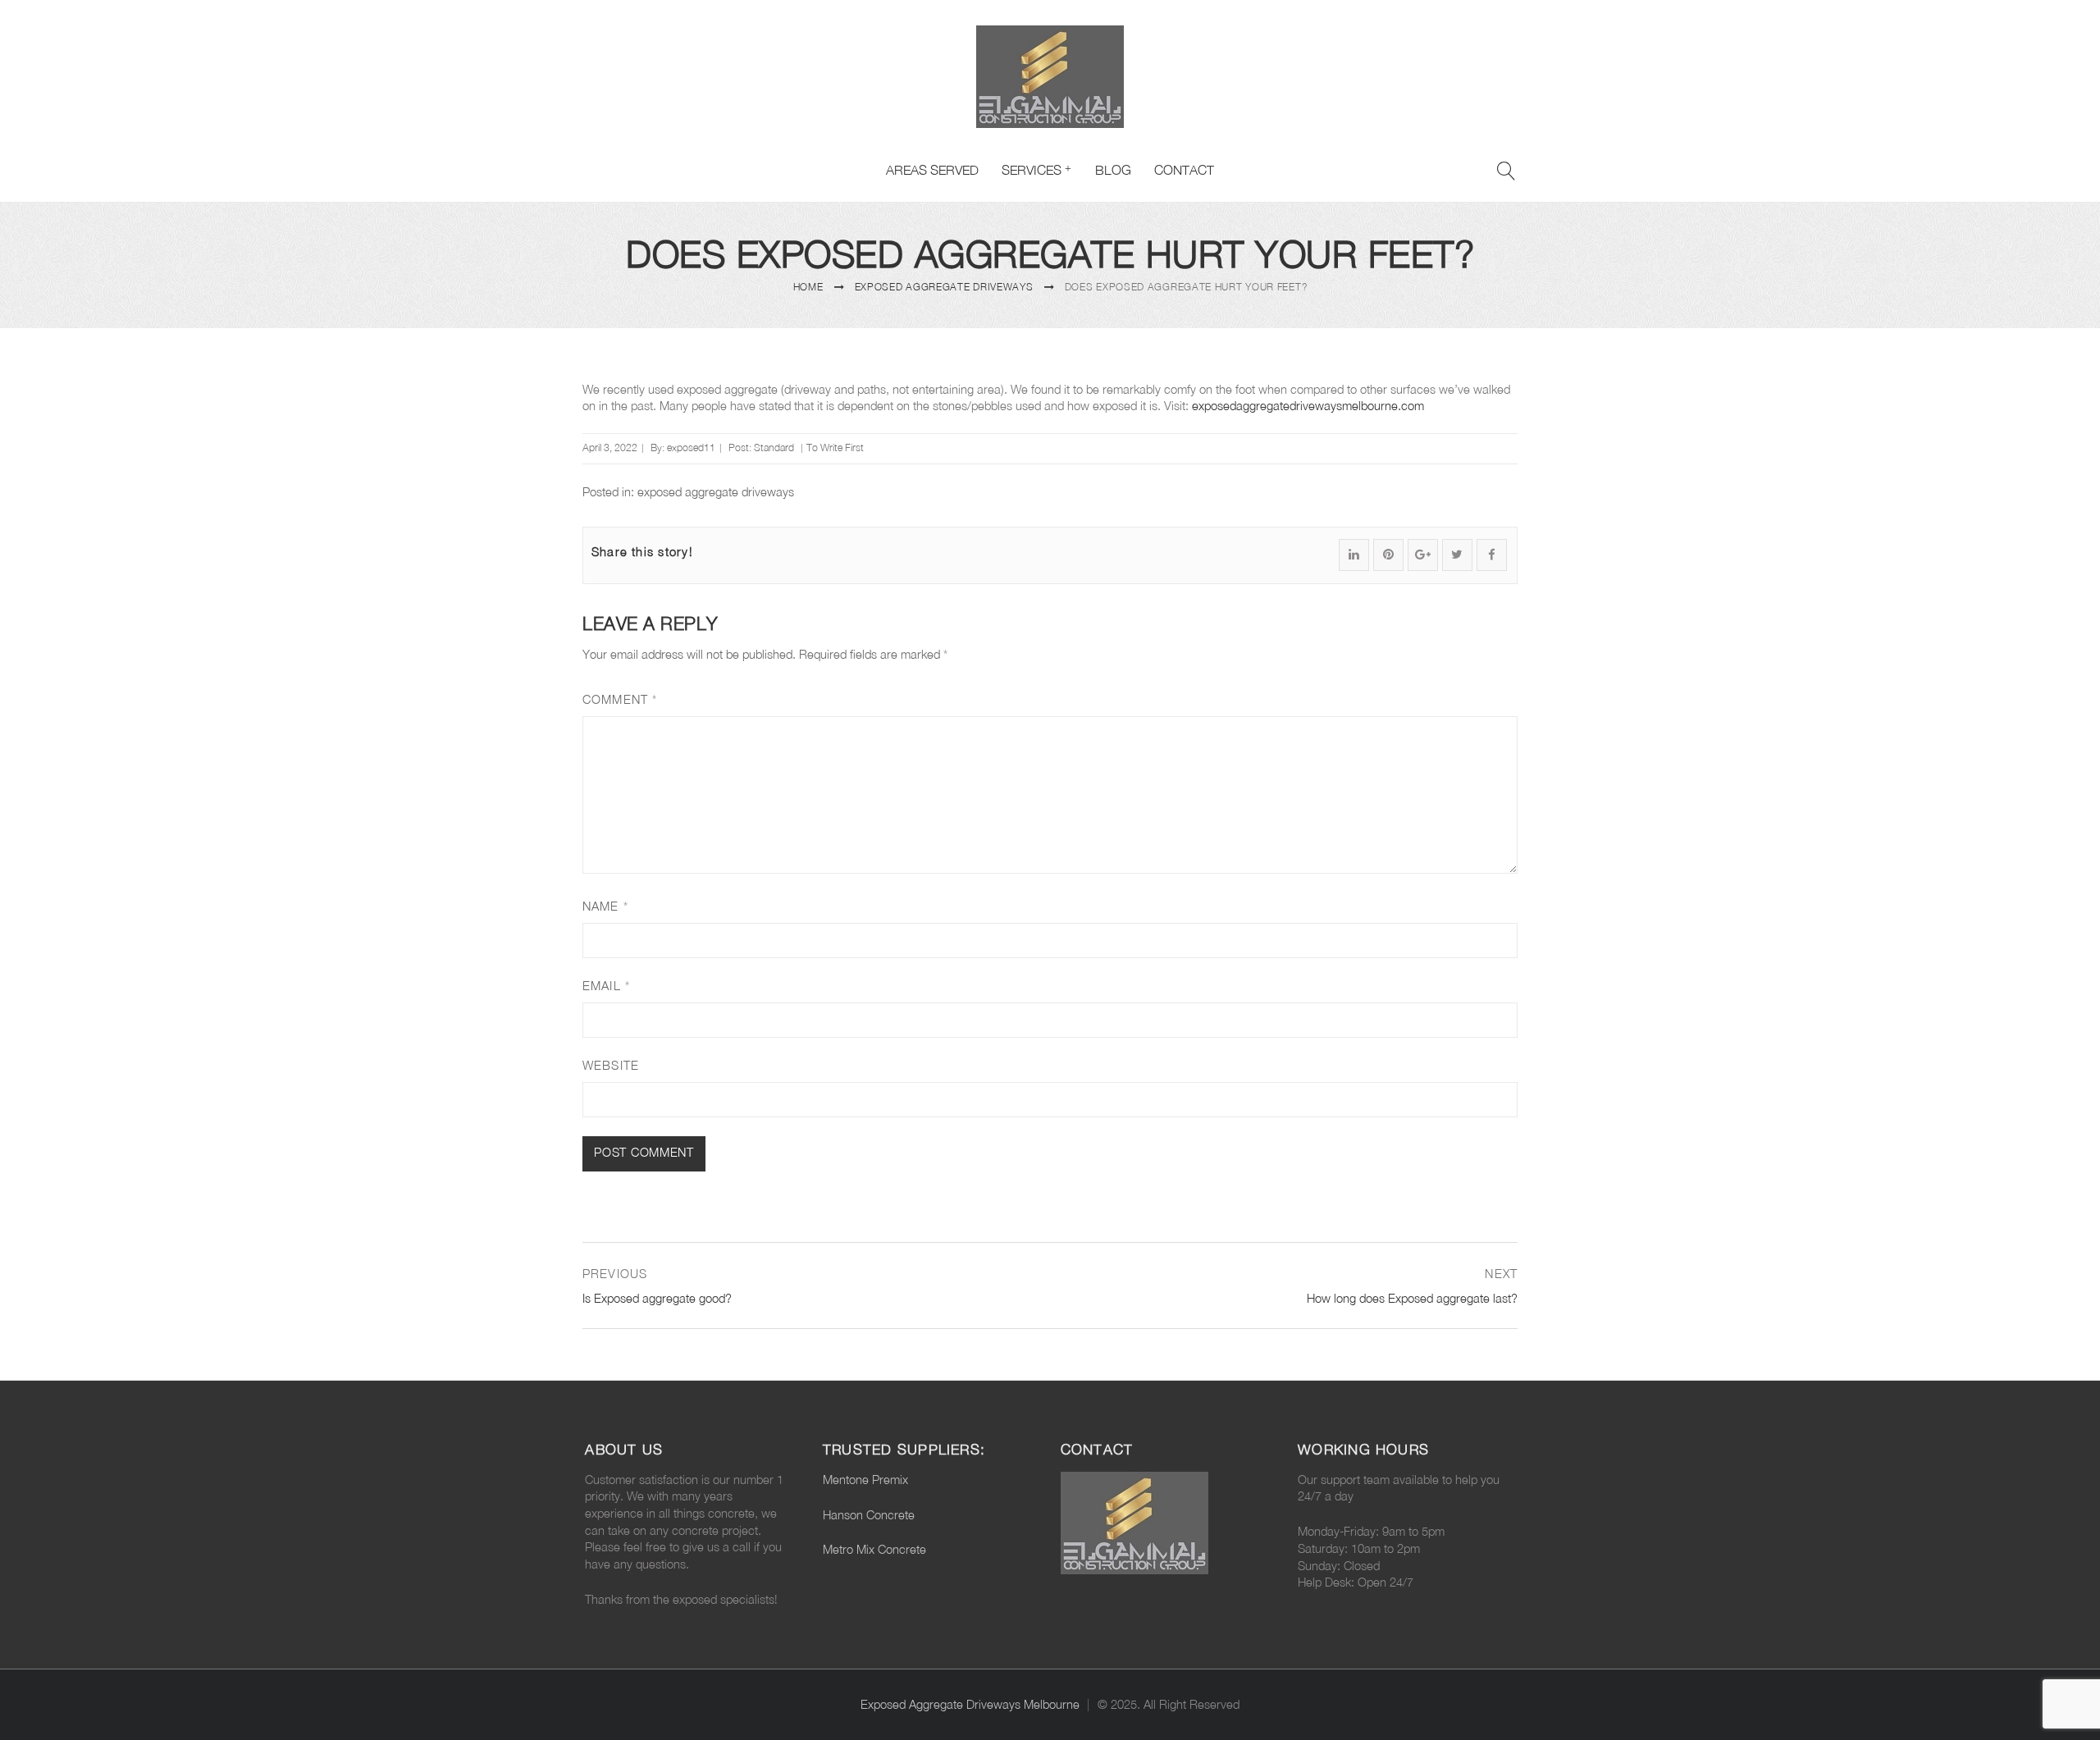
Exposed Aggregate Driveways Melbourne (970, 1704)
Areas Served (932, 170)
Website (611, 1065)
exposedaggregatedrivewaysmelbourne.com (1308, 406)
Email (606, 986)
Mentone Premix (865, 1480)
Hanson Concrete (869, 1515)
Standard (774, 448)
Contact (1184, 170)
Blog (1113, 170)
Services (1032, 170)
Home (808, 287)
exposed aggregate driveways (944, 287)
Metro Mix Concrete (874, 1549)
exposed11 (691, 448)
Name (605, 906)
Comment (620, 699)
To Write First (835, 448)
